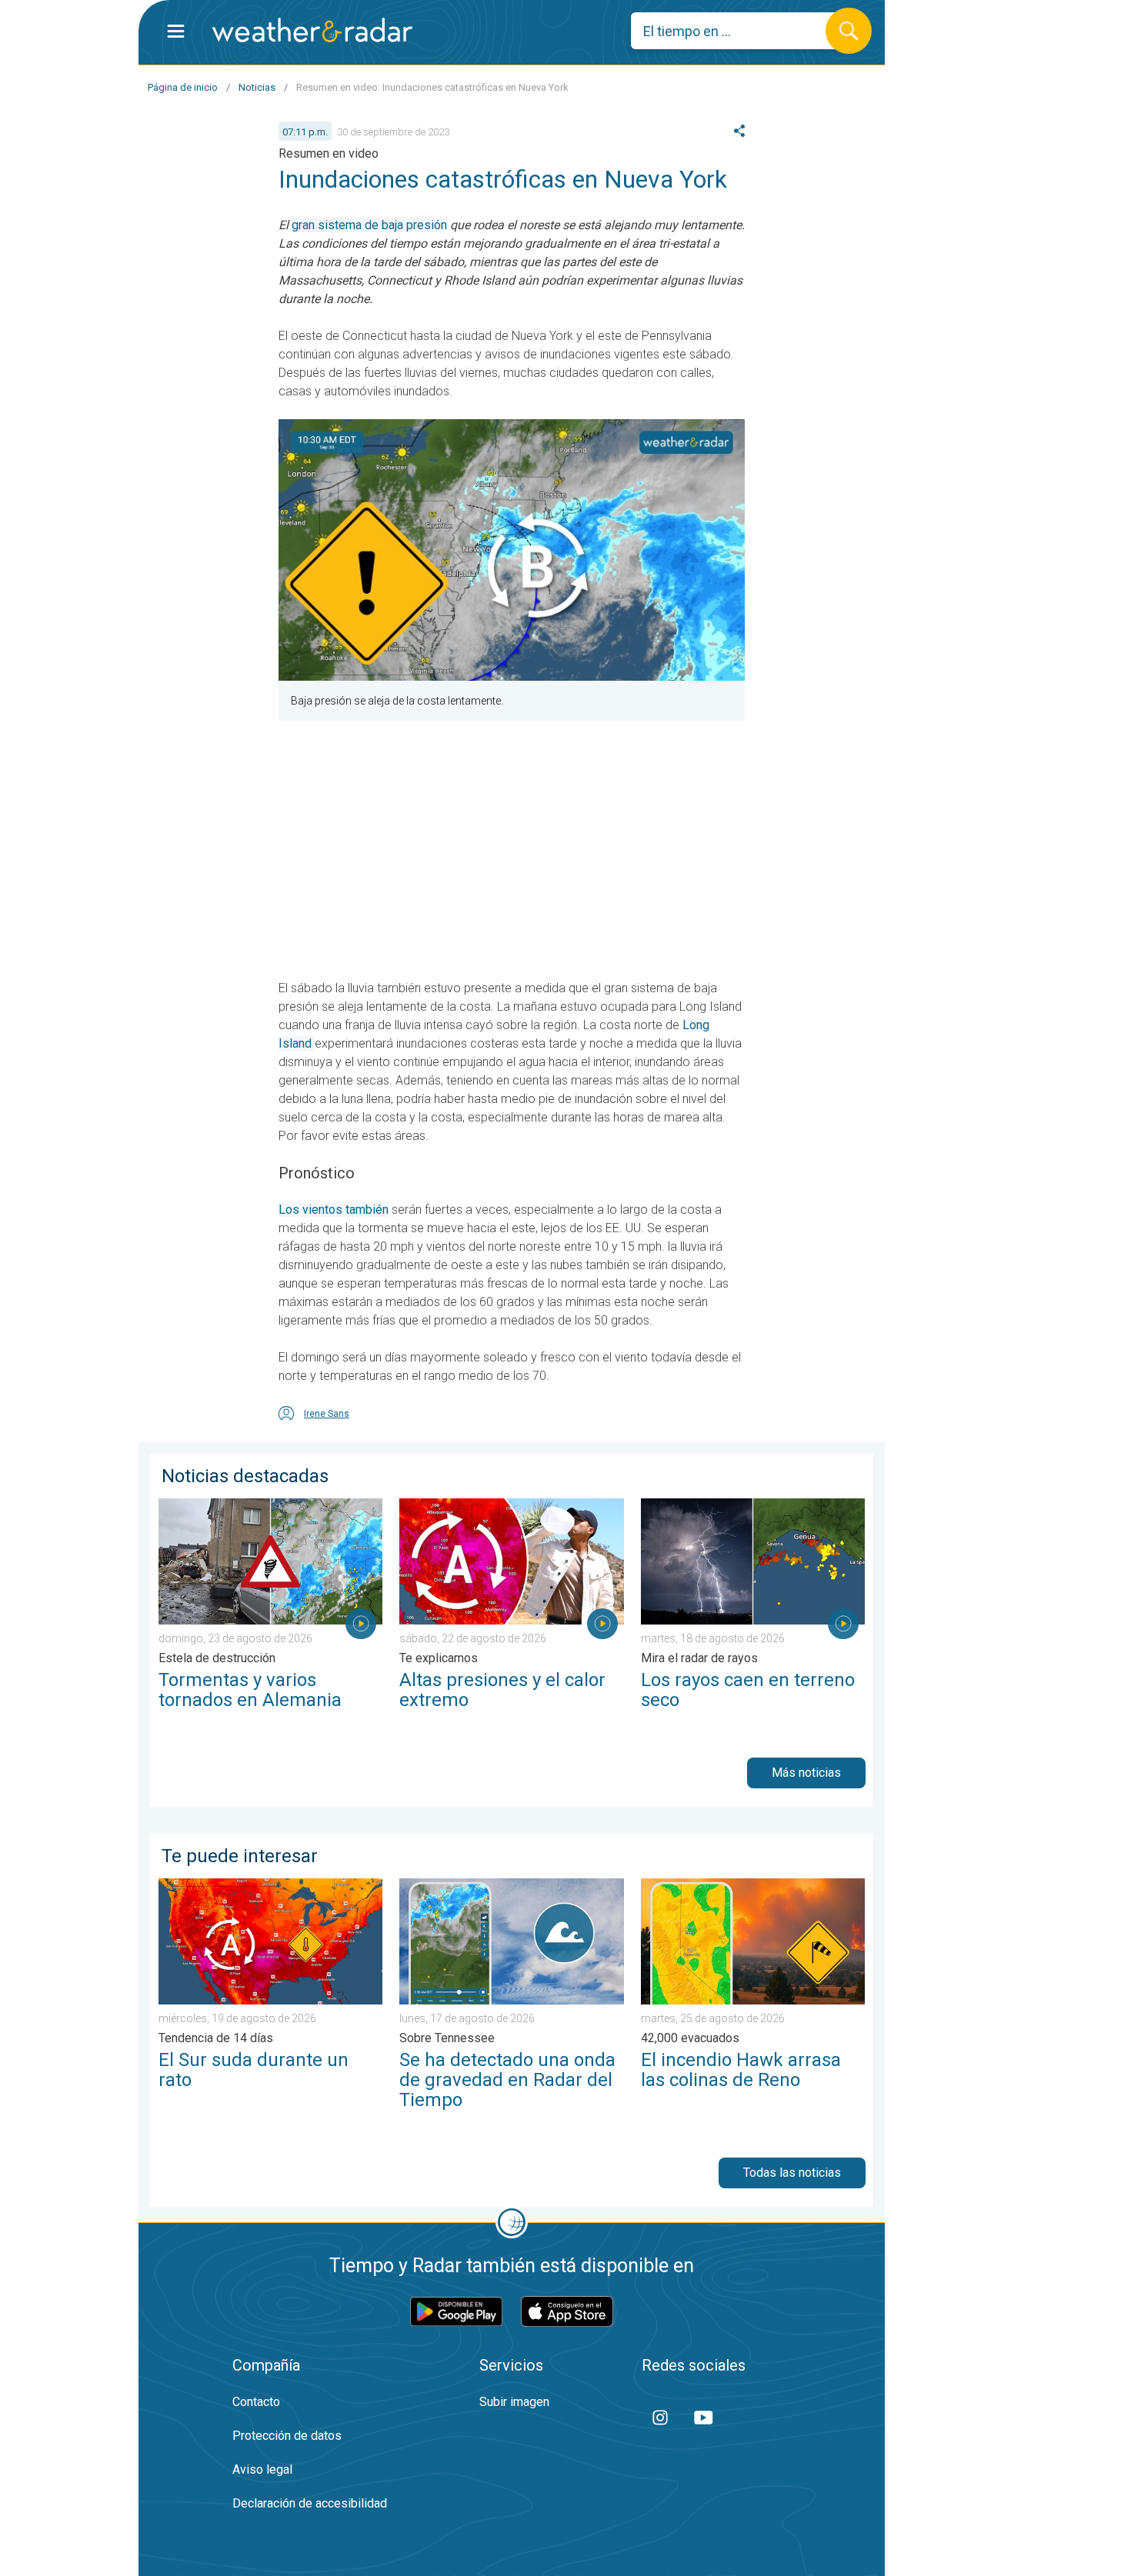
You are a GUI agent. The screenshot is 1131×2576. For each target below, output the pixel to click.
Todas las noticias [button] (792, 2173)
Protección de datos (287, 2436)
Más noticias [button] (806, 1773)
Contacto (256, 2402)
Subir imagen (514, 2402)
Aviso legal (262, 2469)
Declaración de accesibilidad (310, 2503)
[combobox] (740, 31)
